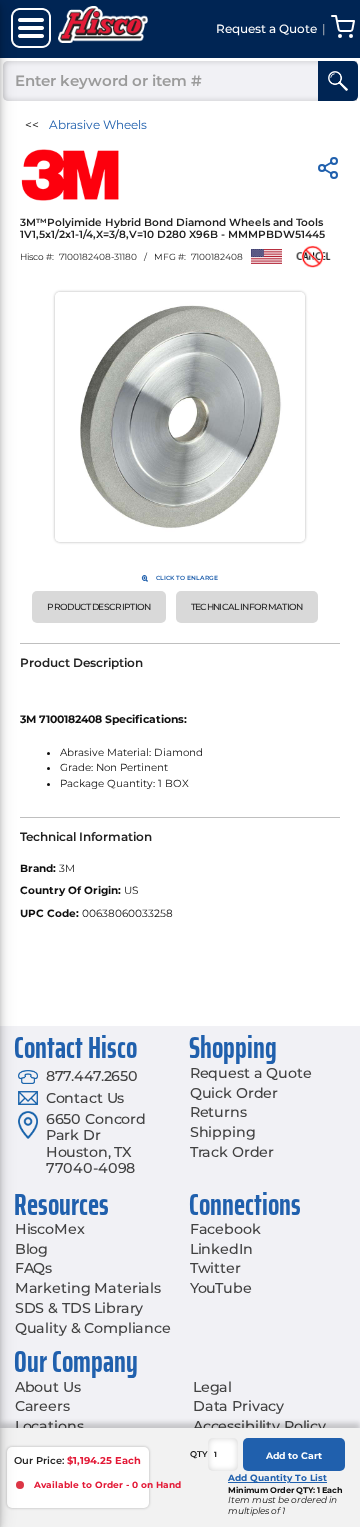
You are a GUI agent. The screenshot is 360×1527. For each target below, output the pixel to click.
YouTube (221, 1288)
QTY (199, 1454)
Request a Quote (251, 1073)
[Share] (328, 171)
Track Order (232, 1152)
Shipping (223, 1132)
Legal (212, 1387)
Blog (31, 1249)
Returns (218, 1112)
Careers (42, 1406)
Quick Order (234, 1093)
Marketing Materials (88, 1288)
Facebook (225, 1229)
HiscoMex (50, 1229)
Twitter (215, 1268)
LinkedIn (221, 1249)
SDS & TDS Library (79, 1308)
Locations (49, 1426)
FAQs (33, 1268)
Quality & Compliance (93, 1328)
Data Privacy (238, 1406)
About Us (48, 1387)
